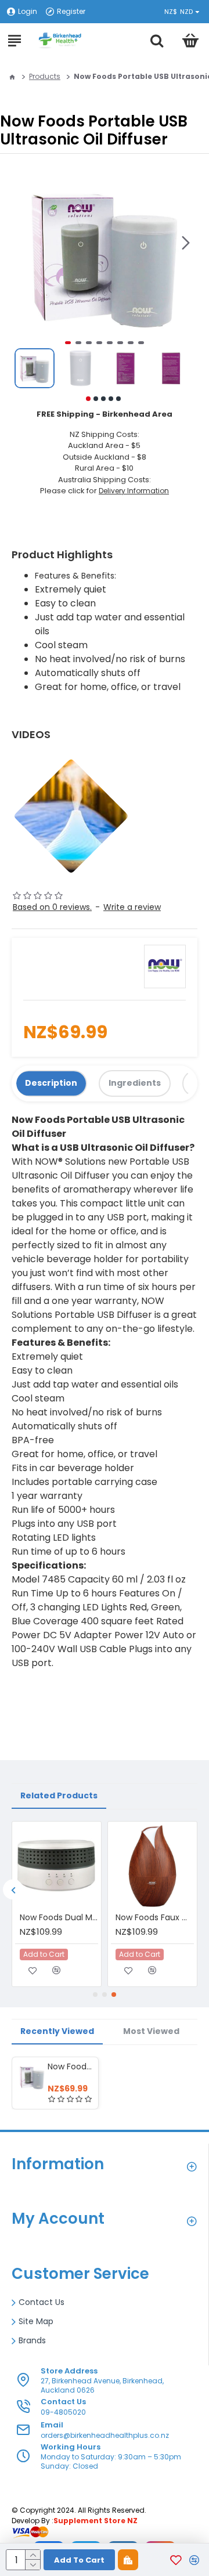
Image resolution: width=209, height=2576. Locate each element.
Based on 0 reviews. (52, 907)
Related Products (59, 1795)
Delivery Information (134, 491)
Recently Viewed (57, 2031)
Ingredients (135, 1083)
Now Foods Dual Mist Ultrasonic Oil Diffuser (59, 1917)
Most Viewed (151, 2031)
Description (51, 1083)
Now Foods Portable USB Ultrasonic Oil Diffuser (71, 2066)
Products (45, 76)
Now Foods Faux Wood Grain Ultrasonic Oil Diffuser (155, 1917)
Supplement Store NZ (96, 2521)
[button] (186, 243)
